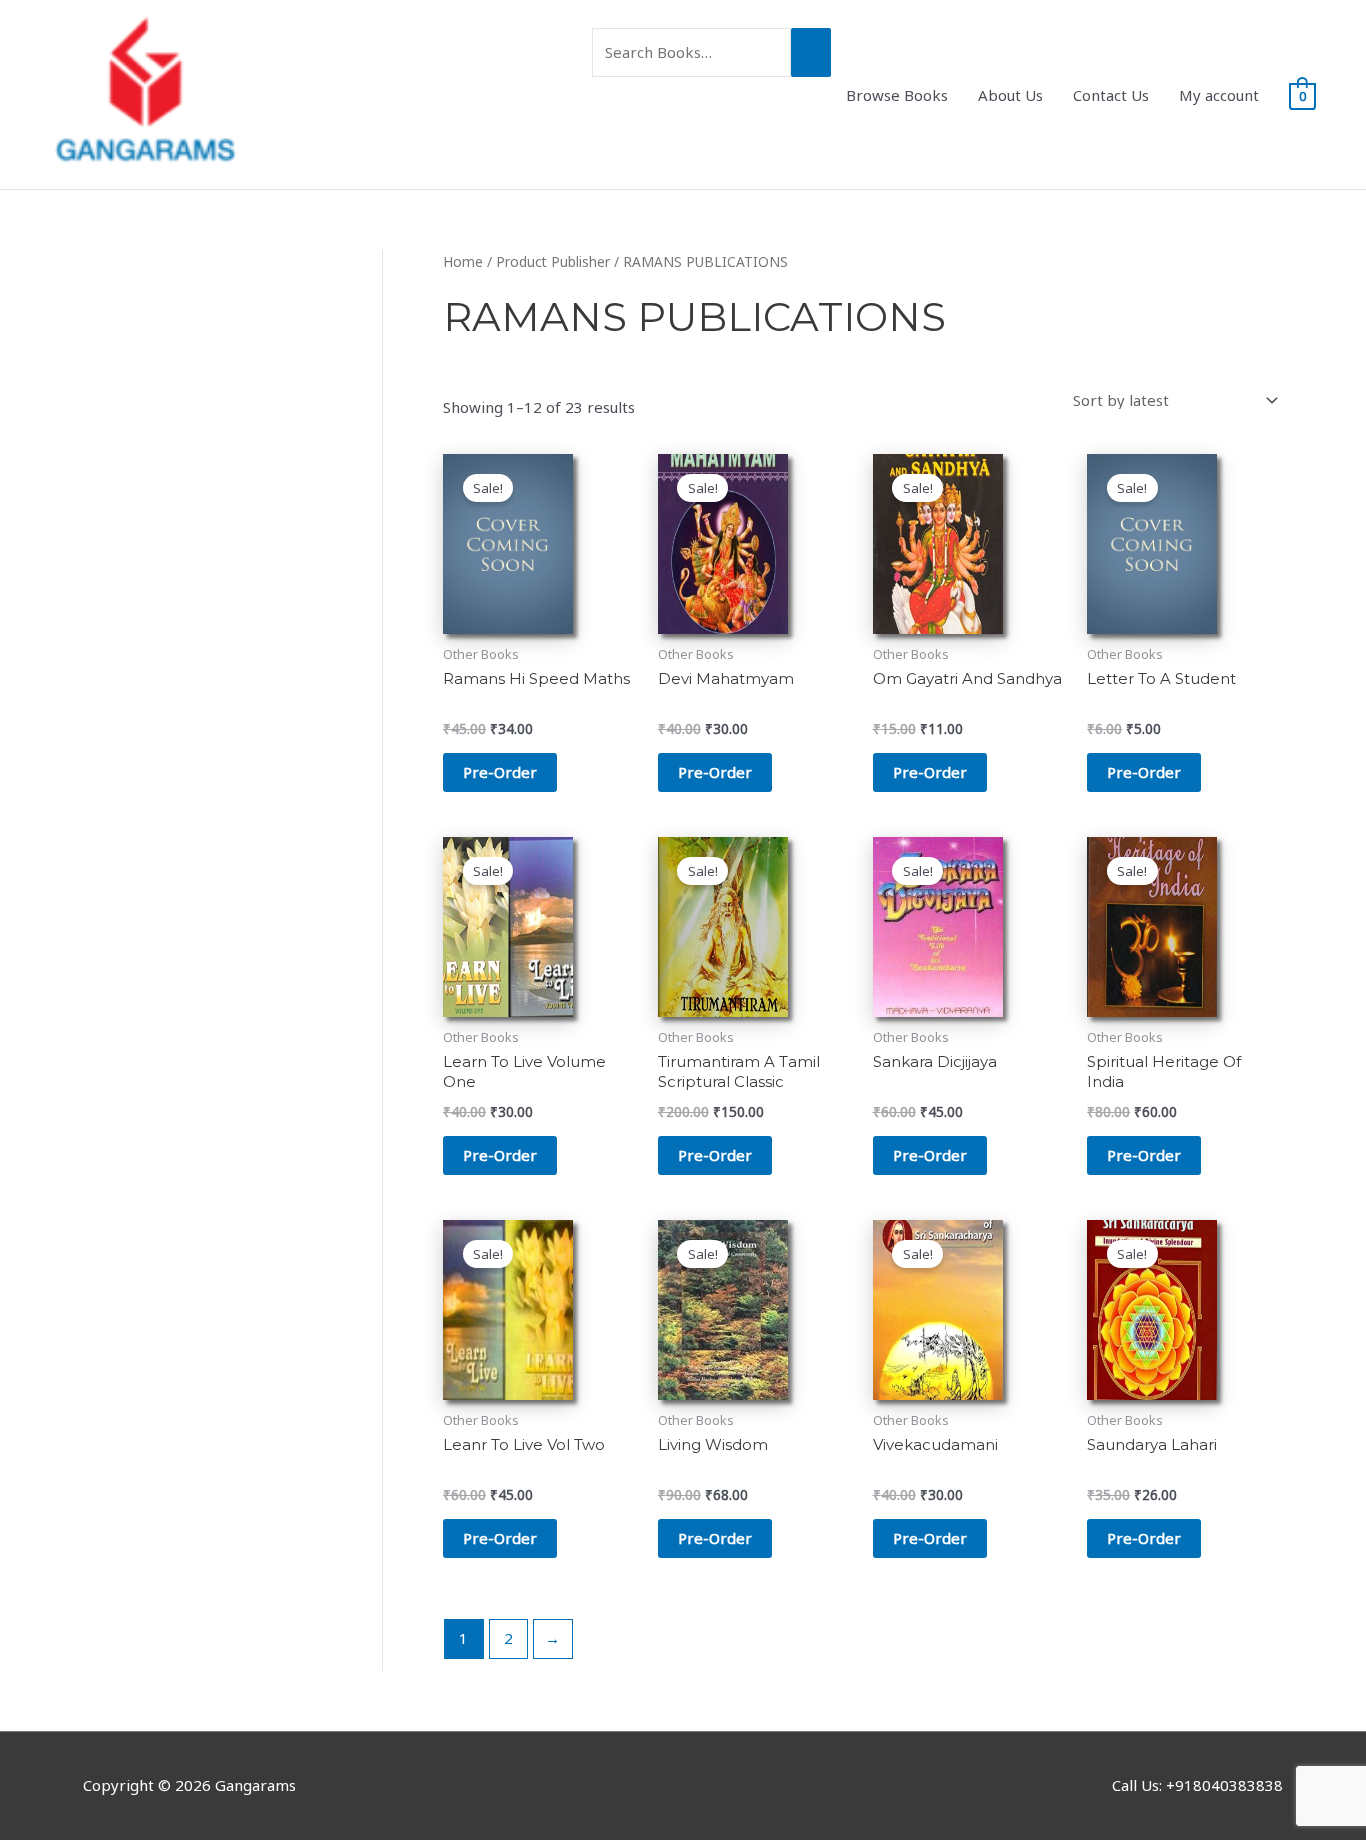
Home (463, 261)
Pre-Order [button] (500, 772)
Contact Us (1111, 95)
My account (1219, 95)
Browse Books (897, 95)
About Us (1010, 95)
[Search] (811, 52)
